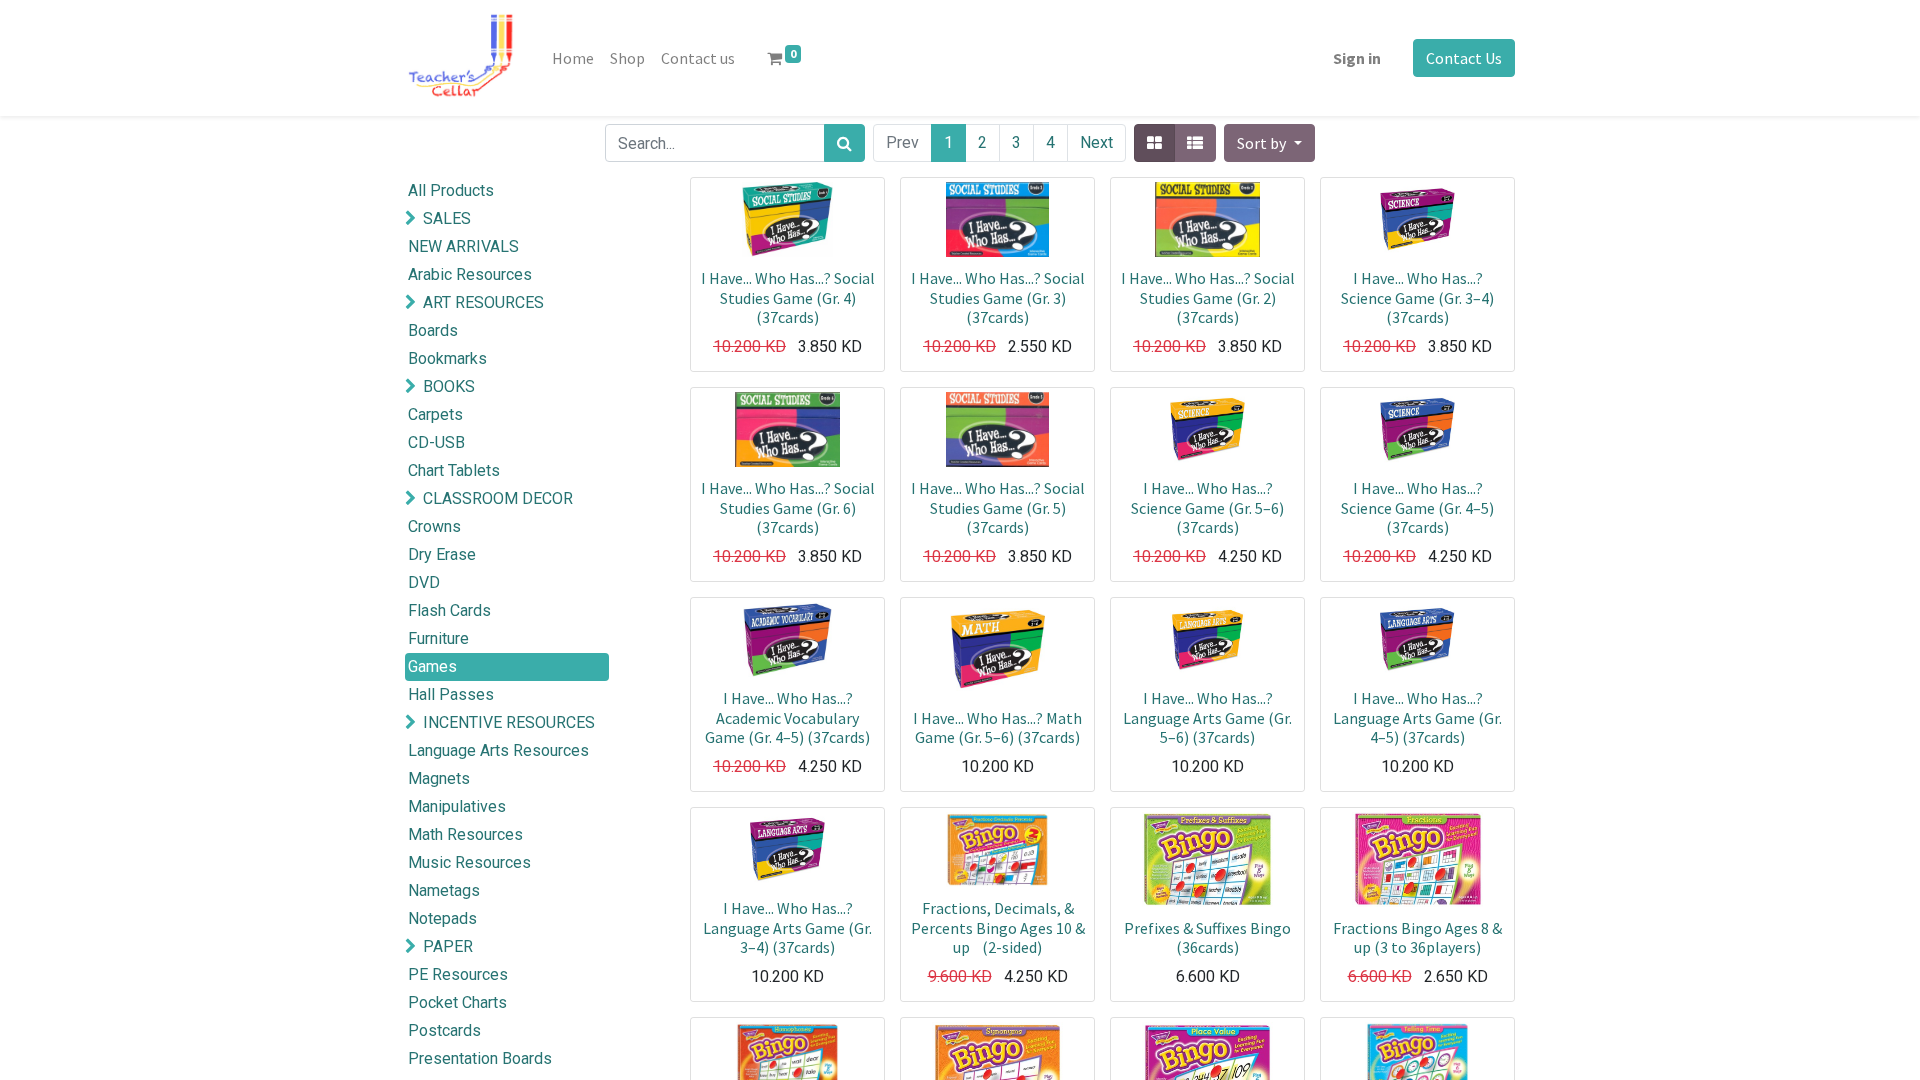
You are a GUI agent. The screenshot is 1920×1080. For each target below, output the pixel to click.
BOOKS (449, 386)
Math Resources (465, 834)
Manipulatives (457, 806)
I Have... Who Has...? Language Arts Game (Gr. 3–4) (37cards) (787, 927)
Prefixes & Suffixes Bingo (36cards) (1207, 937)
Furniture (438, 638)
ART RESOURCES (483, 302)
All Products (451, 190)
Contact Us (1464, 58)
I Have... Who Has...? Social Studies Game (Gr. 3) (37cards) (998, 297)
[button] (1269, 143)
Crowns (434, 526)
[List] (1195, 143)
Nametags (444, 890)
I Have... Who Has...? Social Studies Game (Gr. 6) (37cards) (788, 507)
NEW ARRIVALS (463, 246)
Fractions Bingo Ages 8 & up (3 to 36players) (1417, 937)
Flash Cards (449, 610)
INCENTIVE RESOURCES (509, 722)
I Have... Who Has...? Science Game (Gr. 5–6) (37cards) (1207, 507)
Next (1096, 142)
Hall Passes (451, 694)
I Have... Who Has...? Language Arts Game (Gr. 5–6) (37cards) (1207, 717)
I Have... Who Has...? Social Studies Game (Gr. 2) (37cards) (1208, 297)
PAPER (448, 946)
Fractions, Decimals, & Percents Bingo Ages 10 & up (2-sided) (998, 927)
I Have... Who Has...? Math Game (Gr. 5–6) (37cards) (997, 727)
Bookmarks (447, 358)
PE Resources (458, 974)
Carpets (435, 414)
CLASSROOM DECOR (498, 498)
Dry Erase (442, 554)
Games (432, 666)
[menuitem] (573, 58)
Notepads (442, 918)
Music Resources (469, 862)
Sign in (1357, 58)
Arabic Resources (470, 274)
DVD (424, 582)
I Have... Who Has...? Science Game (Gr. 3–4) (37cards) (1417, 297)
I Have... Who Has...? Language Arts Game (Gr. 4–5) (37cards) (1417, 717)
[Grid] (1154, 143)
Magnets (439, 778)
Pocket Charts (457, 1002)
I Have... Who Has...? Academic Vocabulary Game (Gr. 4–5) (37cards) (787, 717)
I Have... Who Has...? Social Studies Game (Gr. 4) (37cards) (788, 297)
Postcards (444, 1030)
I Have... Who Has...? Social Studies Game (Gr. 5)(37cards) (998, 507)
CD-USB (436, 442)
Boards (433, 330)
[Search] (844, 143)
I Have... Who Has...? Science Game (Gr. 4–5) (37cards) (1417, 507)
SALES (447, 218)
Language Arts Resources (498, 750)
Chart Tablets (454, 470)
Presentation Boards (480, 1058)
